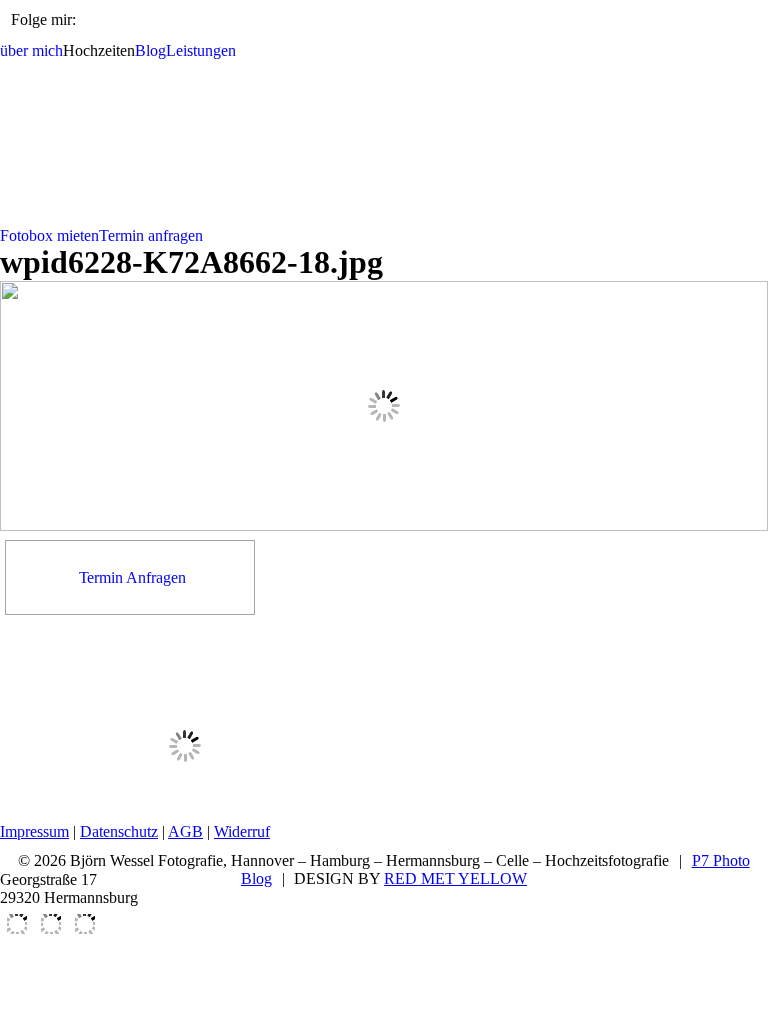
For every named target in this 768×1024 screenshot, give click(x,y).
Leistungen (201, 50)
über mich (31, 50)
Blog (150, 50)
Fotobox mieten (49, 235)
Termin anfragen (151, 235)
